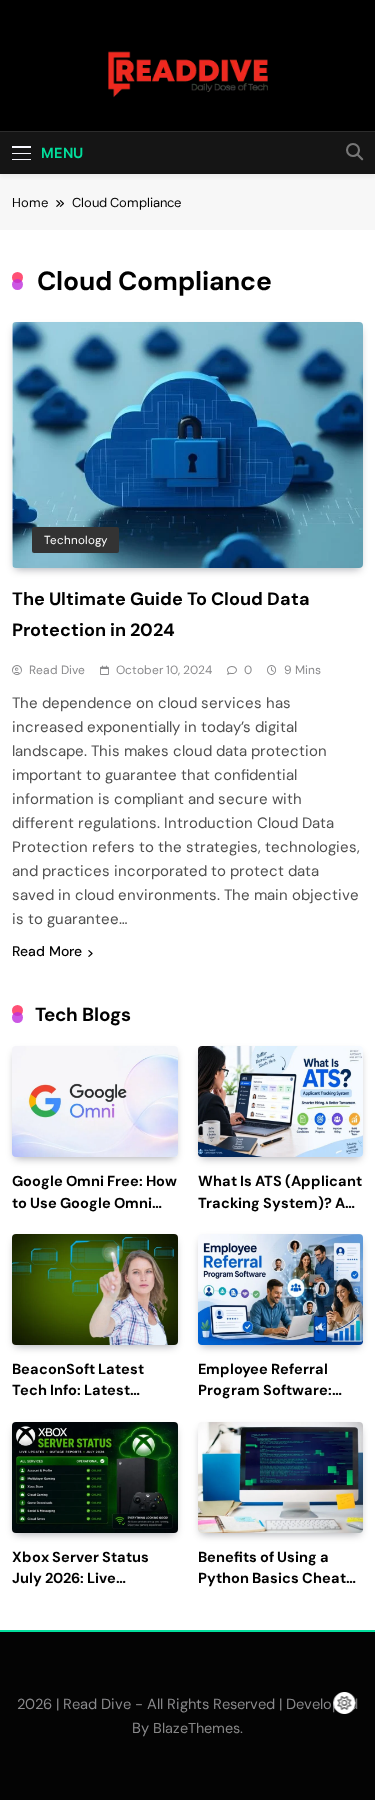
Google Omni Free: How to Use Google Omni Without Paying (94, 1203)
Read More (47, 951)
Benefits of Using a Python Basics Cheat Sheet (272, 1579)
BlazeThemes (196, 1728)
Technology (75, 540)
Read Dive (57, 670)
